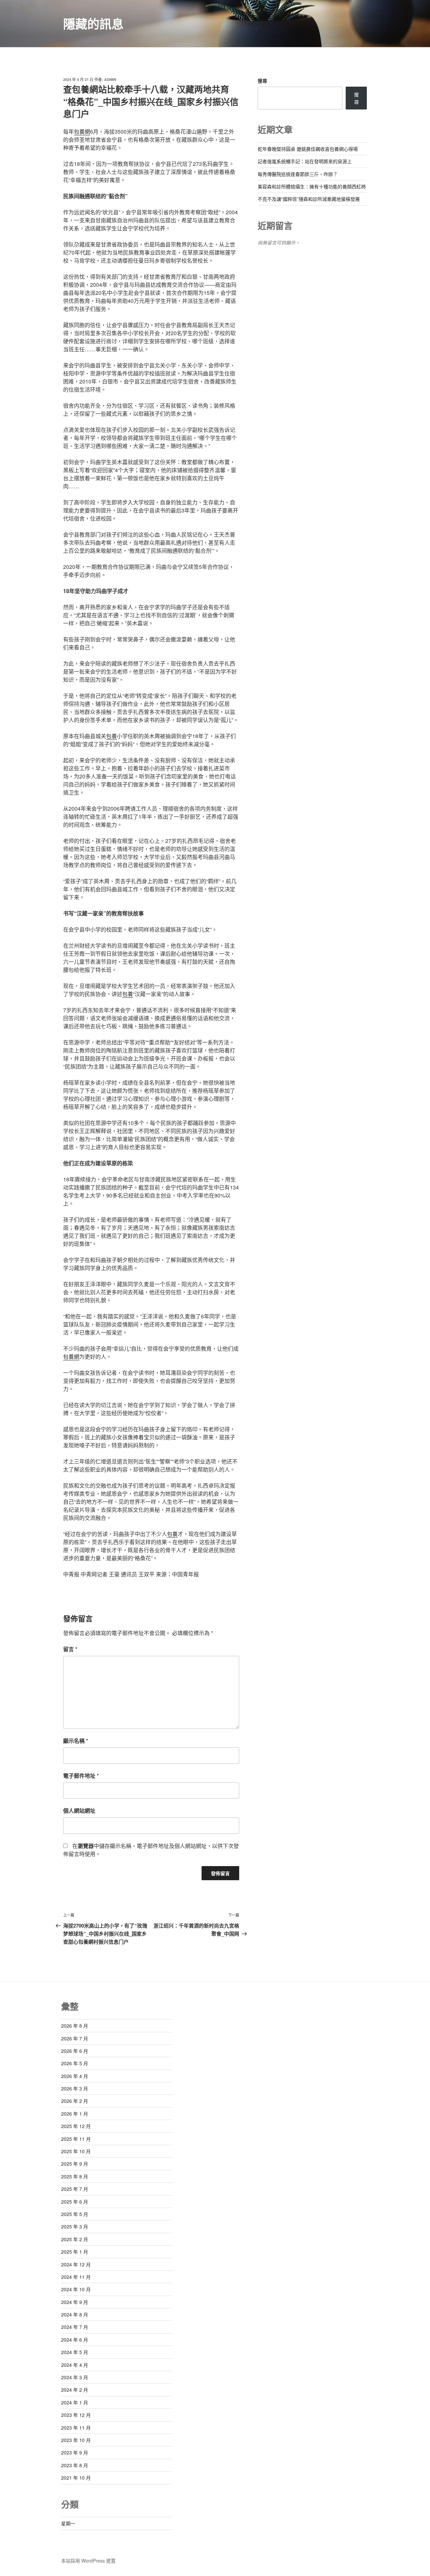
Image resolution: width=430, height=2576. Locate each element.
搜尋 (262, 81)
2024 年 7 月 (75, 2327)
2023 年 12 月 (76, 2415)
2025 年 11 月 (76, 2139)
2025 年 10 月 (76, 2151)
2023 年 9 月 (75, 2452)
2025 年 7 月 (75, 2189)
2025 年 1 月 (75, 2252)
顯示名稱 (76, 1741)
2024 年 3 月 (75, 2377)
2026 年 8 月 (75, 2026)
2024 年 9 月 (75, 2302)
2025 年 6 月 (75, 2202)
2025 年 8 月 (75, 2176)
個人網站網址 (79, 1811)
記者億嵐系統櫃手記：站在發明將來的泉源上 (305, 161)
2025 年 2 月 (75, 2239)
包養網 (82, 131)
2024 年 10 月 (76, 2289)
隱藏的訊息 (93, 24)
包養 (112, 736)
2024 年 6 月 (75, 2340)
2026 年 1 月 (75, 2114)
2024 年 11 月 (76, 2277)
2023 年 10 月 (76, 2440)
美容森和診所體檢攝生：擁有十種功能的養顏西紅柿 (312, 186)
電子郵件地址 (81, 1776)
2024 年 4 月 (75, 2365)
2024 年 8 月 (75, 2314)
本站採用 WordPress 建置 (88, 2561)
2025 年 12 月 (76, 2126)
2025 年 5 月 (75, 2214)
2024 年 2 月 (75, 2390)
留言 (70, 1649)
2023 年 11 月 (76, 2428)
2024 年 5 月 (75, 2352)
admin (110, 79)
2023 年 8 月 (75, 2465)
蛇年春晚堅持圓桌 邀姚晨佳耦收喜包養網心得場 (308, 149)
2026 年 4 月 (75, 2076)
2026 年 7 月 (75, 2038)
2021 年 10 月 (76, 2478)
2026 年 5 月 (75, 2063)
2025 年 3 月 (75, 2226)
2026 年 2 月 (75, 2101)
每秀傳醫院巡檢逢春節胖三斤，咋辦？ (298, 174)
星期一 (68, 2523)
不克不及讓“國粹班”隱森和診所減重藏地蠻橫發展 (309, 199)
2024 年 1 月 (75, 2402)
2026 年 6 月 (75, 2051)
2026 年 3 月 (75, 2088)
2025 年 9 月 (75, 2164)
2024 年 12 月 (76, 2264)
